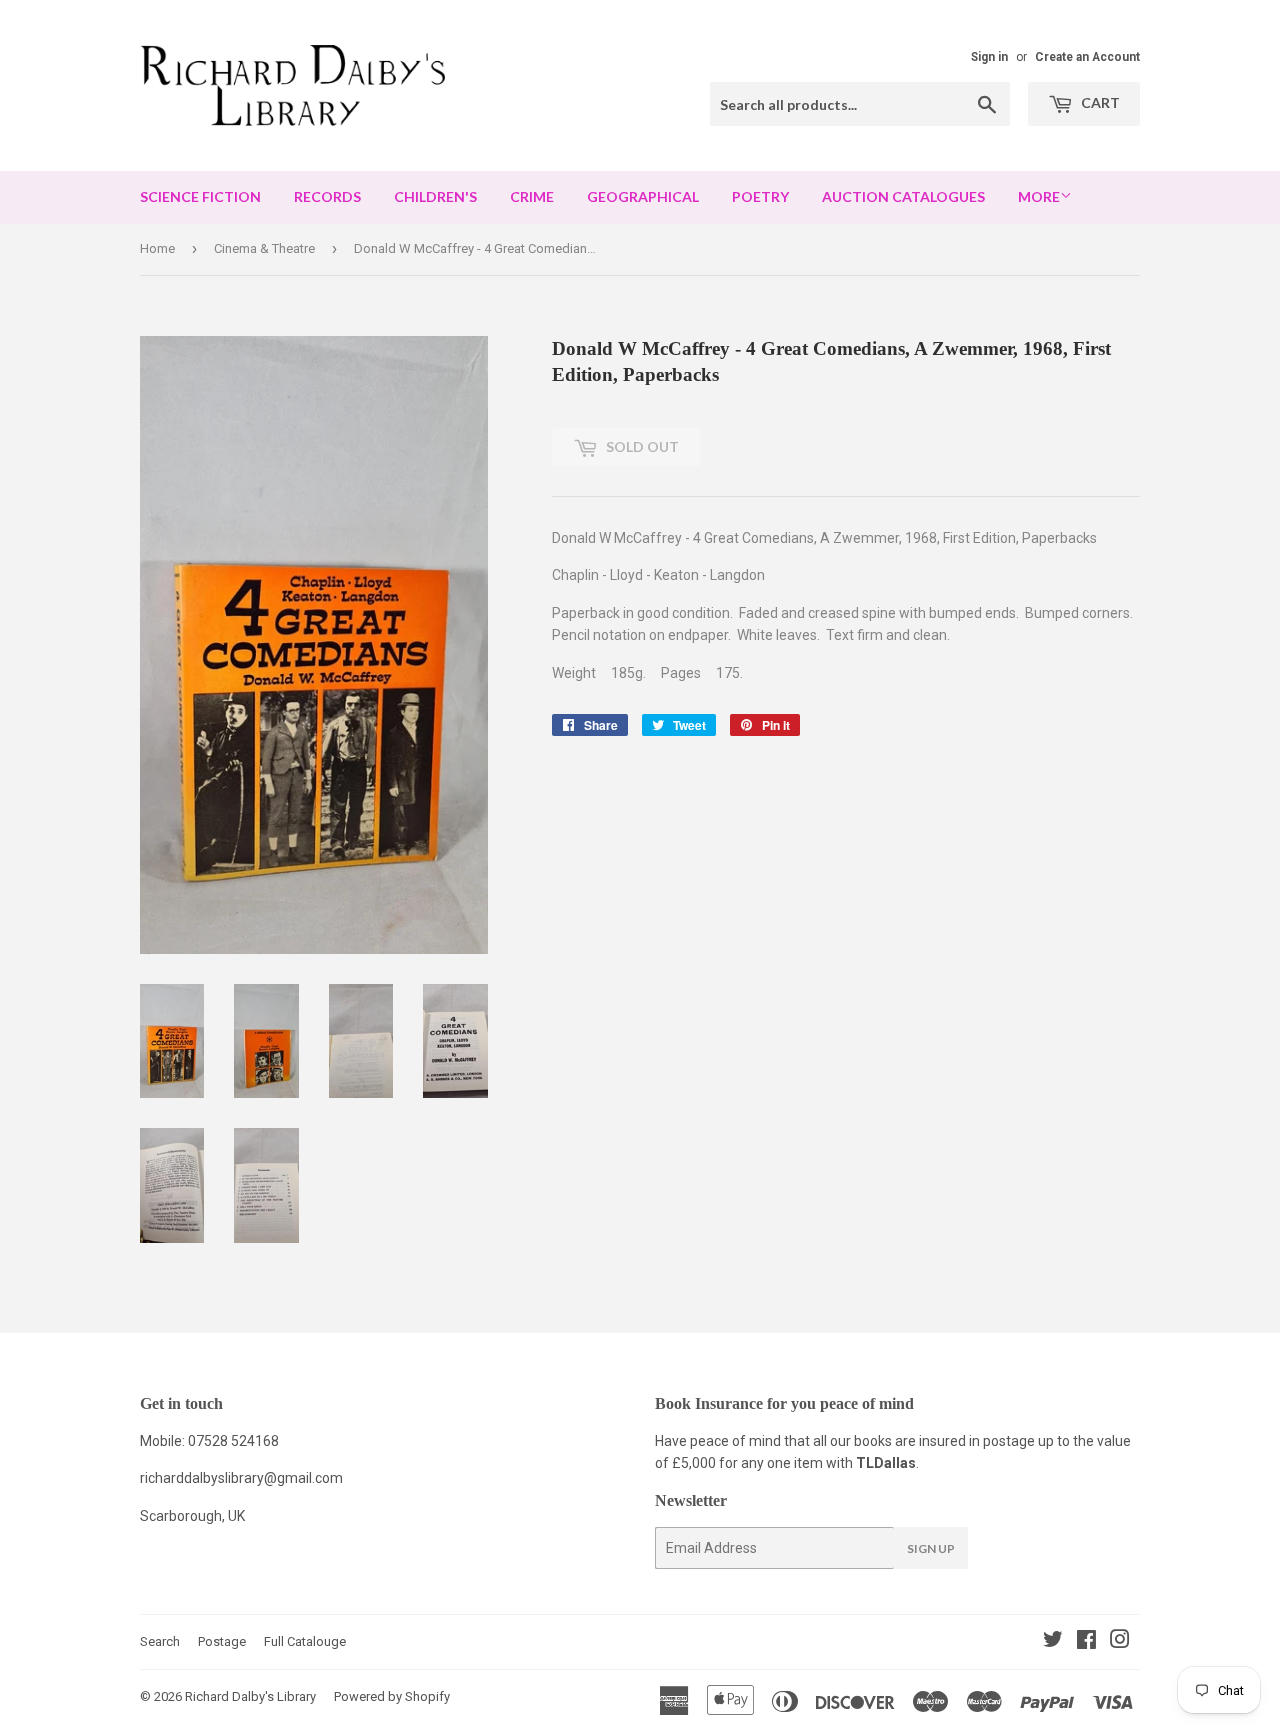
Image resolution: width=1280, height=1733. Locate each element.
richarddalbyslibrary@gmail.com (241, 1478)
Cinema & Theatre (264, 248)
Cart (1099, 102)
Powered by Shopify (392, 1696)
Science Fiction (200, 196)
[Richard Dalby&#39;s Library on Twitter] (1053, 1642)
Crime (532, 196)
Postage (222, 1641)
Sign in (989, 57)
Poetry (760, 196)
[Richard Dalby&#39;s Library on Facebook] (1086, 1642)
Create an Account (1087, 57)
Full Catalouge (305, 1641)
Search (160, 1641)
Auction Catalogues (903, 196)
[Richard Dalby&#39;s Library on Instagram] (1120, 1642)
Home (157, 248)
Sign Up (931, 1548)
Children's (435, 196)
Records (327, 196)
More (1039, 196)
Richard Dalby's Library (250, 1696)
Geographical (643, 196)
